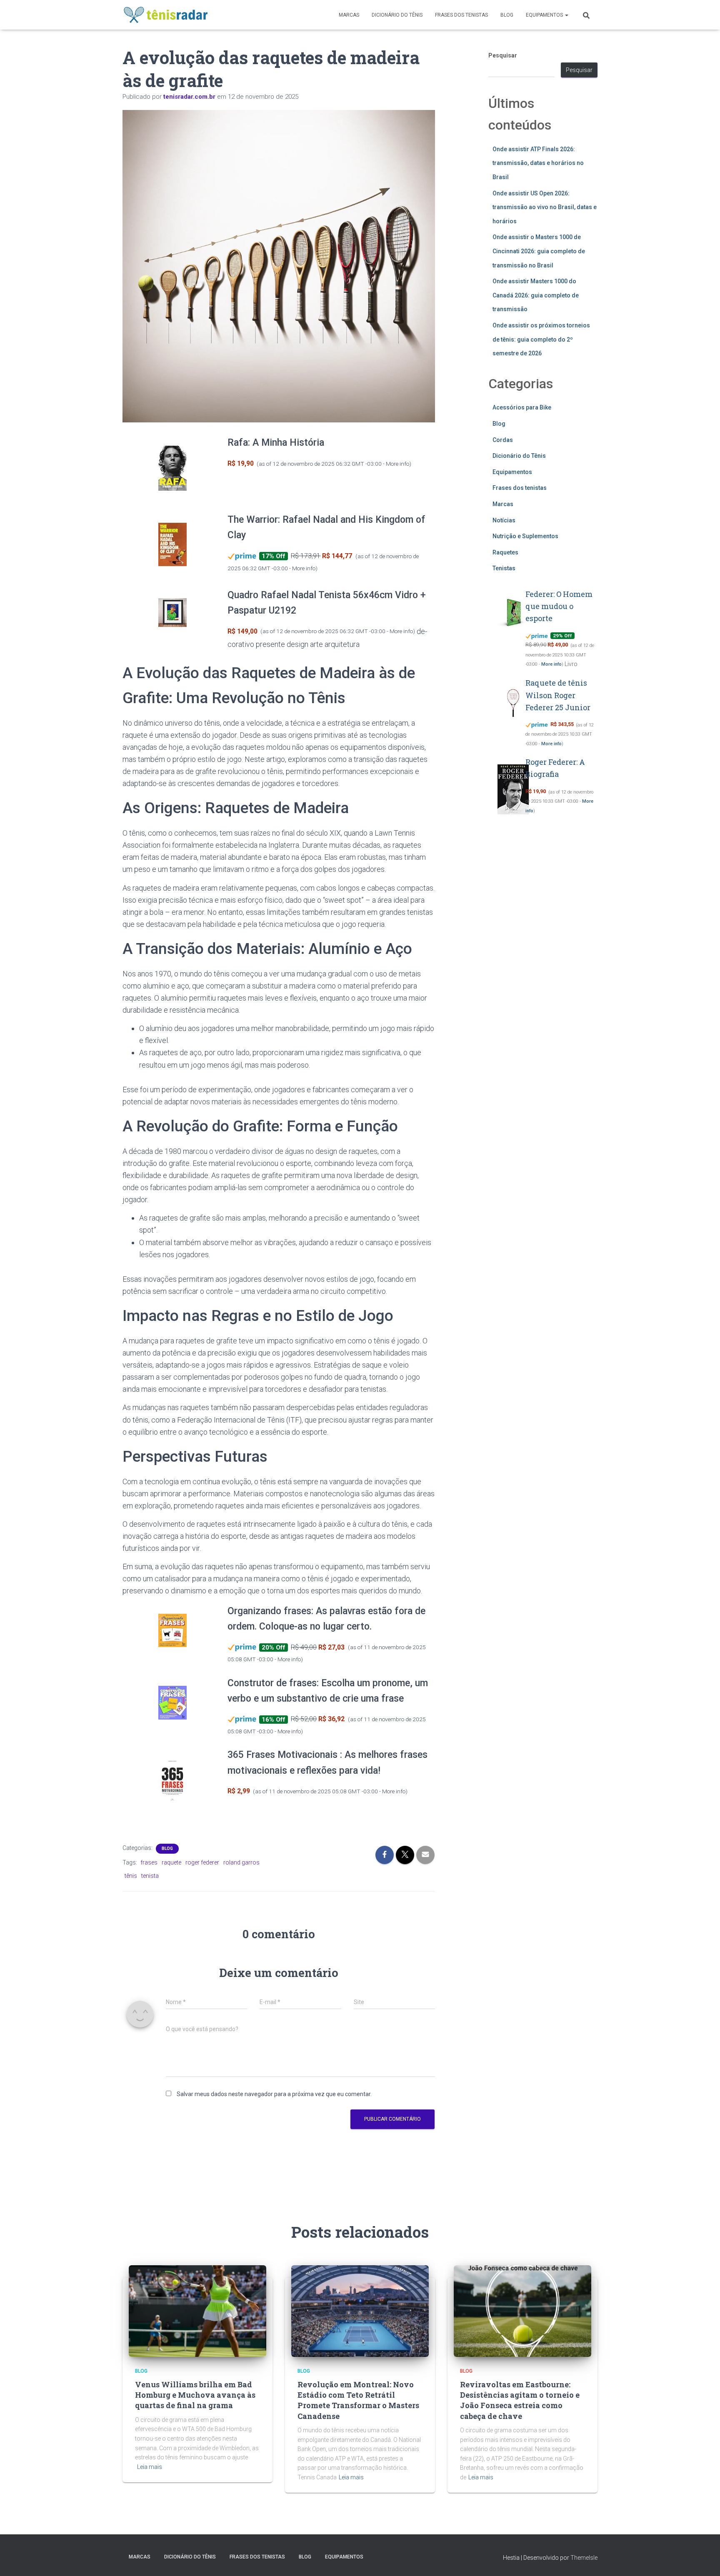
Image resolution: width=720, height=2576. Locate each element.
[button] (566, 15)
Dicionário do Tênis (397, 15)
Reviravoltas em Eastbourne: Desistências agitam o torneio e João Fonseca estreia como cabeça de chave (520, 2400)
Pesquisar (503, 55)
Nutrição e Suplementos (525, 536)
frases (149, 1862)
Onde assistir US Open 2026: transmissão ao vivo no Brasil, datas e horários (545, 207)
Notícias (504, 520)
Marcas (349, 15)
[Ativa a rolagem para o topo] (704, 2559)
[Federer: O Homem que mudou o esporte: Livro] (513, 613)
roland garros (241, 1862)
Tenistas (504, 568)
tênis (131, 1876)
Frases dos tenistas (461, 15)
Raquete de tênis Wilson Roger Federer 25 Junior (558, 695)
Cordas (503, 440)
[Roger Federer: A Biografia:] (513, 790)
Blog (507, 15)
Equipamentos (545, 15)
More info (397, 464)
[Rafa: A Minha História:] (172, 468)
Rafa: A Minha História (276, 443)
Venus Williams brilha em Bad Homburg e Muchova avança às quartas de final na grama (195, 2395)
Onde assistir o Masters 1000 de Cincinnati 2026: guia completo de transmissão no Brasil (539, 251)
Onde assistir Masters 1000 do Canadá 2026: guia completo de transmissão (536, 295)
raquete (171, 1862)
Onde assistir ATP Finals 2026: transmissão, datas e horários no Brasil (538, 163)
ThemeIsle (584, 2558)
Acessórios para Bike (522, 407)
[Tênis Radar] (166, 15)
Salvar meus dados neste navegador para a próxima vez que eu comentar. (274, 2094)
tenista (150, 1876)
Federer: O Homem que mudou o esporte (559, 606)
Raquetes (505, 552)
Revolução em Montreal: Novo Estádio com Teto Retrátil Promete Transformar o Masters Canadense (358, 2400)
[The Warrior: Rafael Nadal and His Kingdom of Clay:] (172, 545)
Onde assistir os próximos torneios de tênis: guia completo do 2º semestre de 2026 (541, 339)
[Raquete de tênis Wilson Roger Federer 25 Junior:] (513, 702)
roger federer (202, 1862)
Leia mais (150, 2467)
